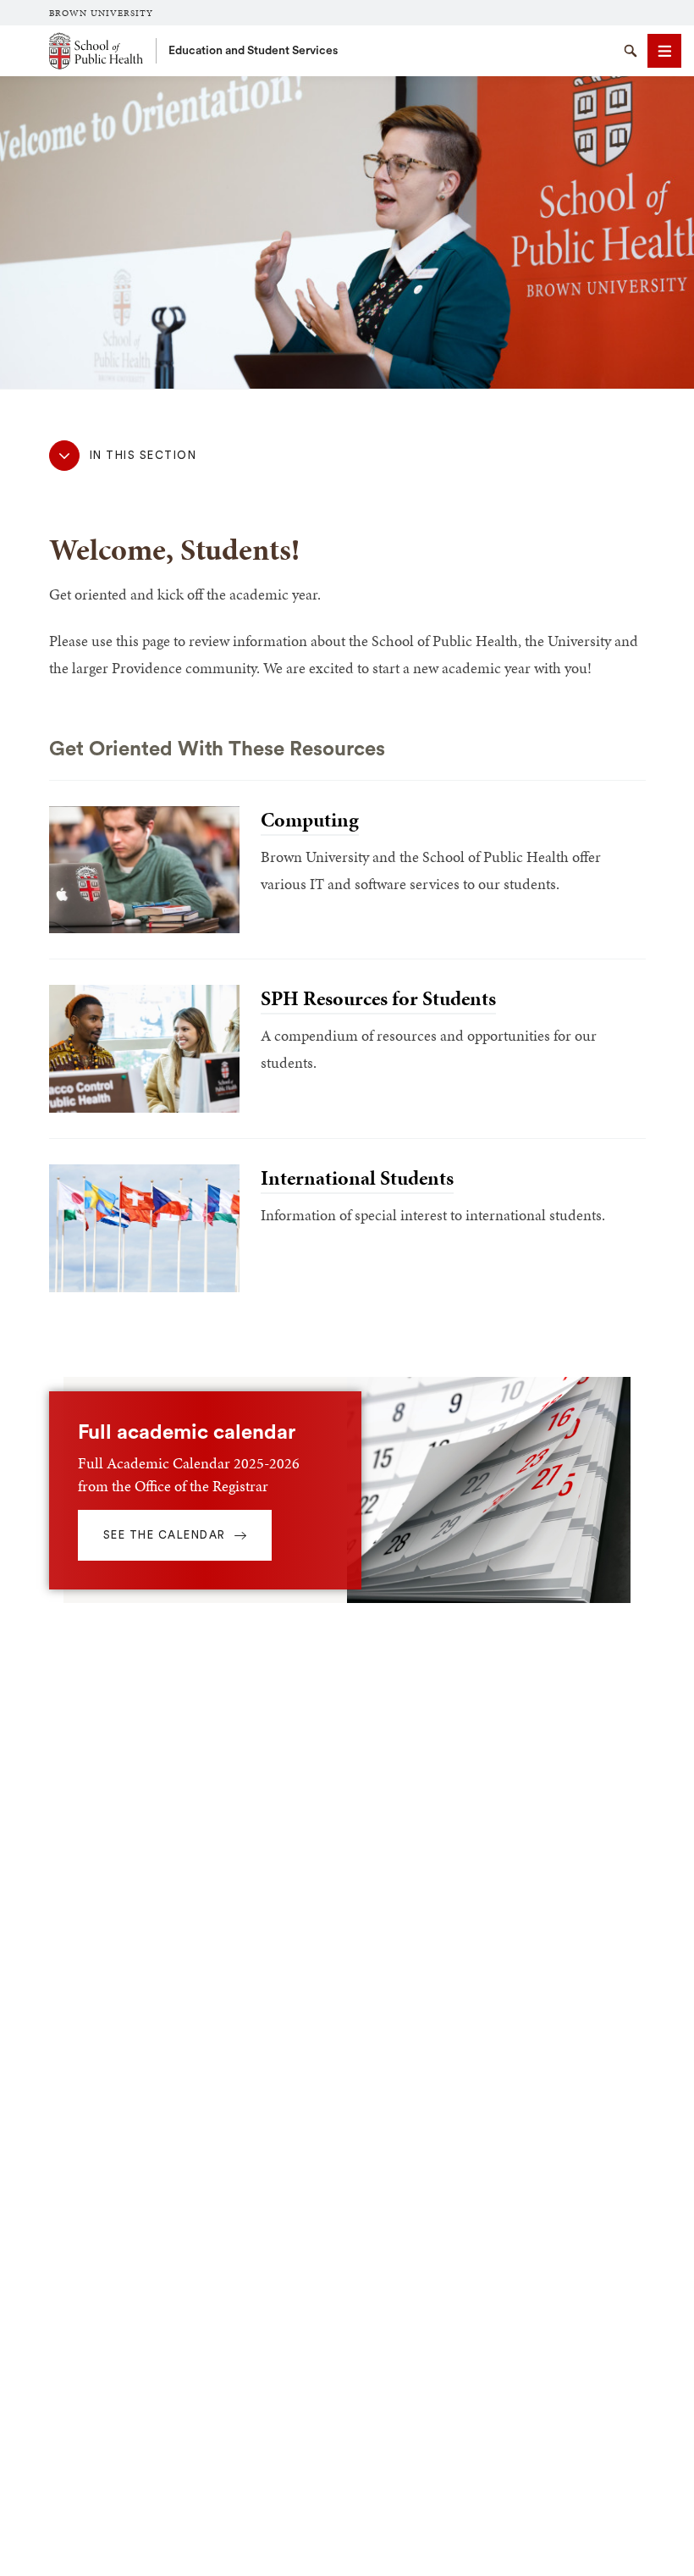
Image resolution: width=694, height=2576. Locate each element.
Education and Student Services (253, 51)
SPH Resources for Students (378, 998)
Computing (310, 820)
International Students (357, 1178)
